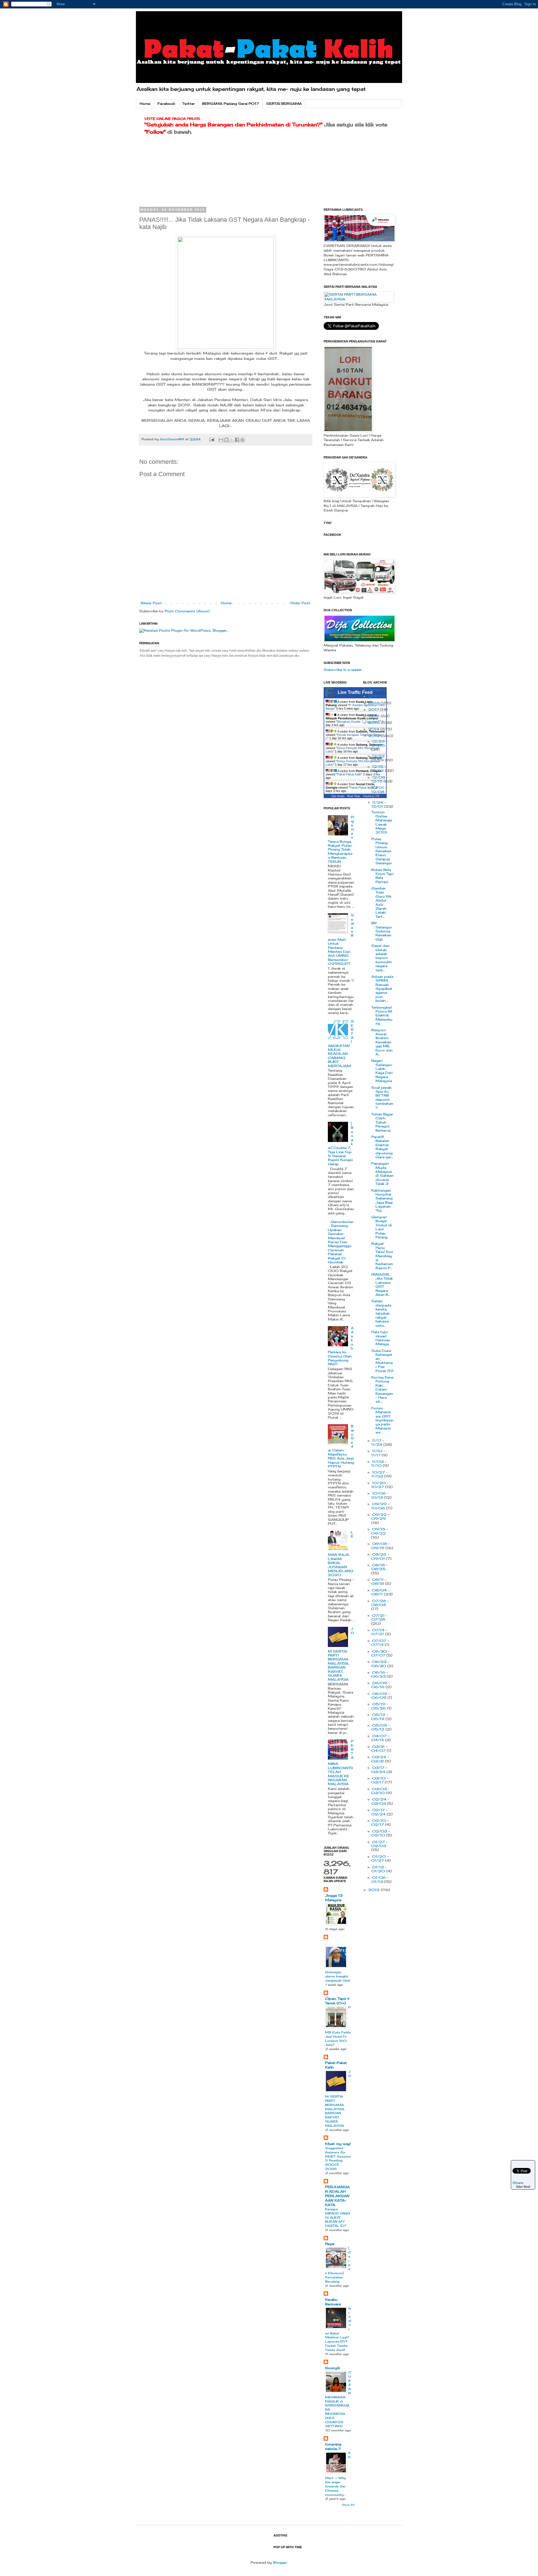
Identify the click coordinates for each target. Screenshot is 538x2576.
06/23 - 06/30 (380, 1664)
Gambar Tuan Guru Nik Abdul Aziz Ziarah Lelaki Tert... (381, 902)
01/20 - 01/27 (380, 1858)
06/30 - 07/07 (381, 1653)
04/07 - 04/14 (380, 1738)
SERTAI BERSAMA (284, 104)
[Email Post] (212, 439)
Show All (348, 2505)
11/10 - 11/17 (378, 1453)
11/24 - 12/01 (379, 804)
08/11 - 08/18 (379, 1582)
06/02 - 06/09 (381, 1696)
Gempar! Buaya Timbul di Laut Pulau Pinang (382, 1227)
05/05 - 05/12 (381, 1727)
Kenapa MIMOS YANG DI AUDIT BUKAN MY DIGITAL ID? (338, 2217)
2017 (374, 709)
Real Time (354, 796)
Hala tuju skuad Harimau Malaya (381, 1338)
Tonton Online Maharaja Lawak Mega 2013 (382, 822)
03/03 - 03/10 (380, 1791)
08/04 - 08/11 (380, 1592)
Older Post (300, 603)
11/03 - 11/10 (379, 1464)
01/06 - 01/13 (380, 1879)
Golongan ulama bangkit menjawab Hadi (338, 1976)
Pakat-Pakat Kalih (349, 774)
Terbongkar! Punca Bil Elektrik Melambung (382, 1015)
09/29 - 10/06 (380, 1506)
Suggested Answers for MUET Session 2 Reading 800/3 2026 (338, 2158)
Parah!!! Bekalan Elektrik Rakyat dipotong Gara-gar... (382, 1147)
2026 (375, 690)
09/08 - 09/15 (381, 1546)
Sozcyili (332, 2368)
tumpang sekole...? (333, 2446)
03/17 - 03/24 (379, 1770)
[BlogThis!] (226, 440)
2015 (374, 723)
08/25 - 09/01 (380, 1556)
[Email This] (221, 440)
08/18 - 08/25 (379, 1567)
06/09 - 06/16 (381, 1685)
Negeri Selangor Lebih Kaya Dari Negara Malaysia (382, 1071)
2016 (374, 716)
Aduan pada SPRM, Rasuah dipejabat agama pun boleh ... (382, 989)
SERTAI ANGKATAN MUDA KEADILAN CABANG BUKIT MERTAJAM (341, 1043)
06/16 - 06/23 (380, 1674)
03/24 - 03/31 (380, 1759)
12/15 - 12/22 (379, 769)
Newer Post (151, 603)
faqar (330, 2244)
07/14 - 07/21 (379, 1632)
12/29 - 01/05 (379, 743)
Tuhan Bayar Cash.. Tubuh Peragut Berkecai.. (382, 1122)
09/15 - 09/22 (380, 1531)
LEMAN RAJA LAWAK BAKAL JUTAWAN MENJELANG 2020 (341, 1554)
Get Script (338, 796)
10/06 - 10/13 (380, 1495)
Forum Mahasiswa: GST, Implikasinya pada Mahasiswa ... (382, 1420)
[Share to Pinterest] (242, 440)
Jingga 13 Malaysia (334, 1898)
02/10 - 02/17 (380, 1823)
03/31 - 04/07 (379, 1749)
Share (518, 2183)
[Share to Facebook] (237, 440)
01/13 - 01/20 (379, 1869)
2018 (374, 703)
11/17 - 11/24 (378, 1443)
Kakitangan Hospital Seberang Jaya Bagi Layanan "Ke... (382, 1200)
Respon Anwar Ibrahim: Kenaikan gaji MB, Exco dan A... (382, 1042)
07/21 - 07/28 (379, 1617)
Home (145, 104)
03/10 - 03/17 (380, 1780)
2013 (374, 736)
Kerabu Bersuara (333, 2302)
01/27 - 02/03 (379, 1844)
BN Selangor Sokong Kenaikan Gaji (382, 931)
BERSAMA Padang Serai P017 (230, 104)
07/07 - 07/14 (380, 1643)
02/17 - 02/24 (379, 1812)
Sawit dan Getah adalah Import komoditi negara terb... (382, 958)
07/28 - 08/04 (380, 1603)
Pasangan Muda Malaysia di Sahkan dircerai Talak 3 (382, 1174)
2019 (374, 696)
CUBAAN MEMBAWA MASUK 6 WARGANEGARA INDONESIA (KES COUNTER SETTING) (338, 2399)
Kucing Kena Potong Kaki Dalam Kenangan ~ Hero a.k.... (382, 1389)
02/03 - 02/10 (381, 1833)
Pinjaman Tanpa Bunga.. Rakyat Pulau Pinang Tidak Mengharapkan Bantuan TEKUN (341, 839)
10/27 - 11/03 (379, 1474)
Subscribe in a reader (343, 670)
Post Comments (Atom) (187, 611)
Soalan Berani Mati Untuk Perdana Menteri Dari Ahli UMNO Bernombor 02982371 (341, 939)
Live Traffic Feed (355, 692)
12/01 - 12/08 (379, 790)
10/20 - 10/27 (380, 1485)
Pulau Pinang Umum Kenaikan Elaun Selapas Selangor (382, 851)
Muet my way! (338, 2144)
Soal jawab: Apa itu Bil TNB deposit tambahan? (382, 1098)
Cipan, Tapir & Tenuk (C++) (337, 2001)
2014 (374, 729)
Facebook (166, 104)
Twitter (189, 104)
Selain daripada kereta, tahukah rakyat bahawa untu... (381, 1313)
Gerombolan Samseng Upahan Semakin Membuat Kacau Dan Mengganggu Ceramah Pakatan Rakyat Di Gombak (341, 1242)
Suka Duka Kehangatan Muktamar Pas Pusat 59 (382, 1361)
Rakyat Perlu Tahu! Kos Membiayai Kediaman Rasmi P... (382, 1256)
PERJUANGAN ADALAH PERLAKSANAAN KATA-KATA (337, 2196)
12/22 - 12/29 (379, 758)
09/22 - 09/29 (380, 1517)
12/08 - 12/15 (380, 779)
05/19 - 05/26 (380, 1706)
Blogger (280, 2562)
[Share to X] (232, 440)
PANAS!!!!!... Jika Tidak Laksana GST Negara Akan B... (382, 1284)
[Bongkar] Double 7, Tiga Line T (359, 722)
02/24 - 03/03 (380, 1801)
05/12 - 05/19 (380, 1717)
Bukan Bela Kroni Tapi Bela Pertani (382, 876)
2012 (374, 1890)
